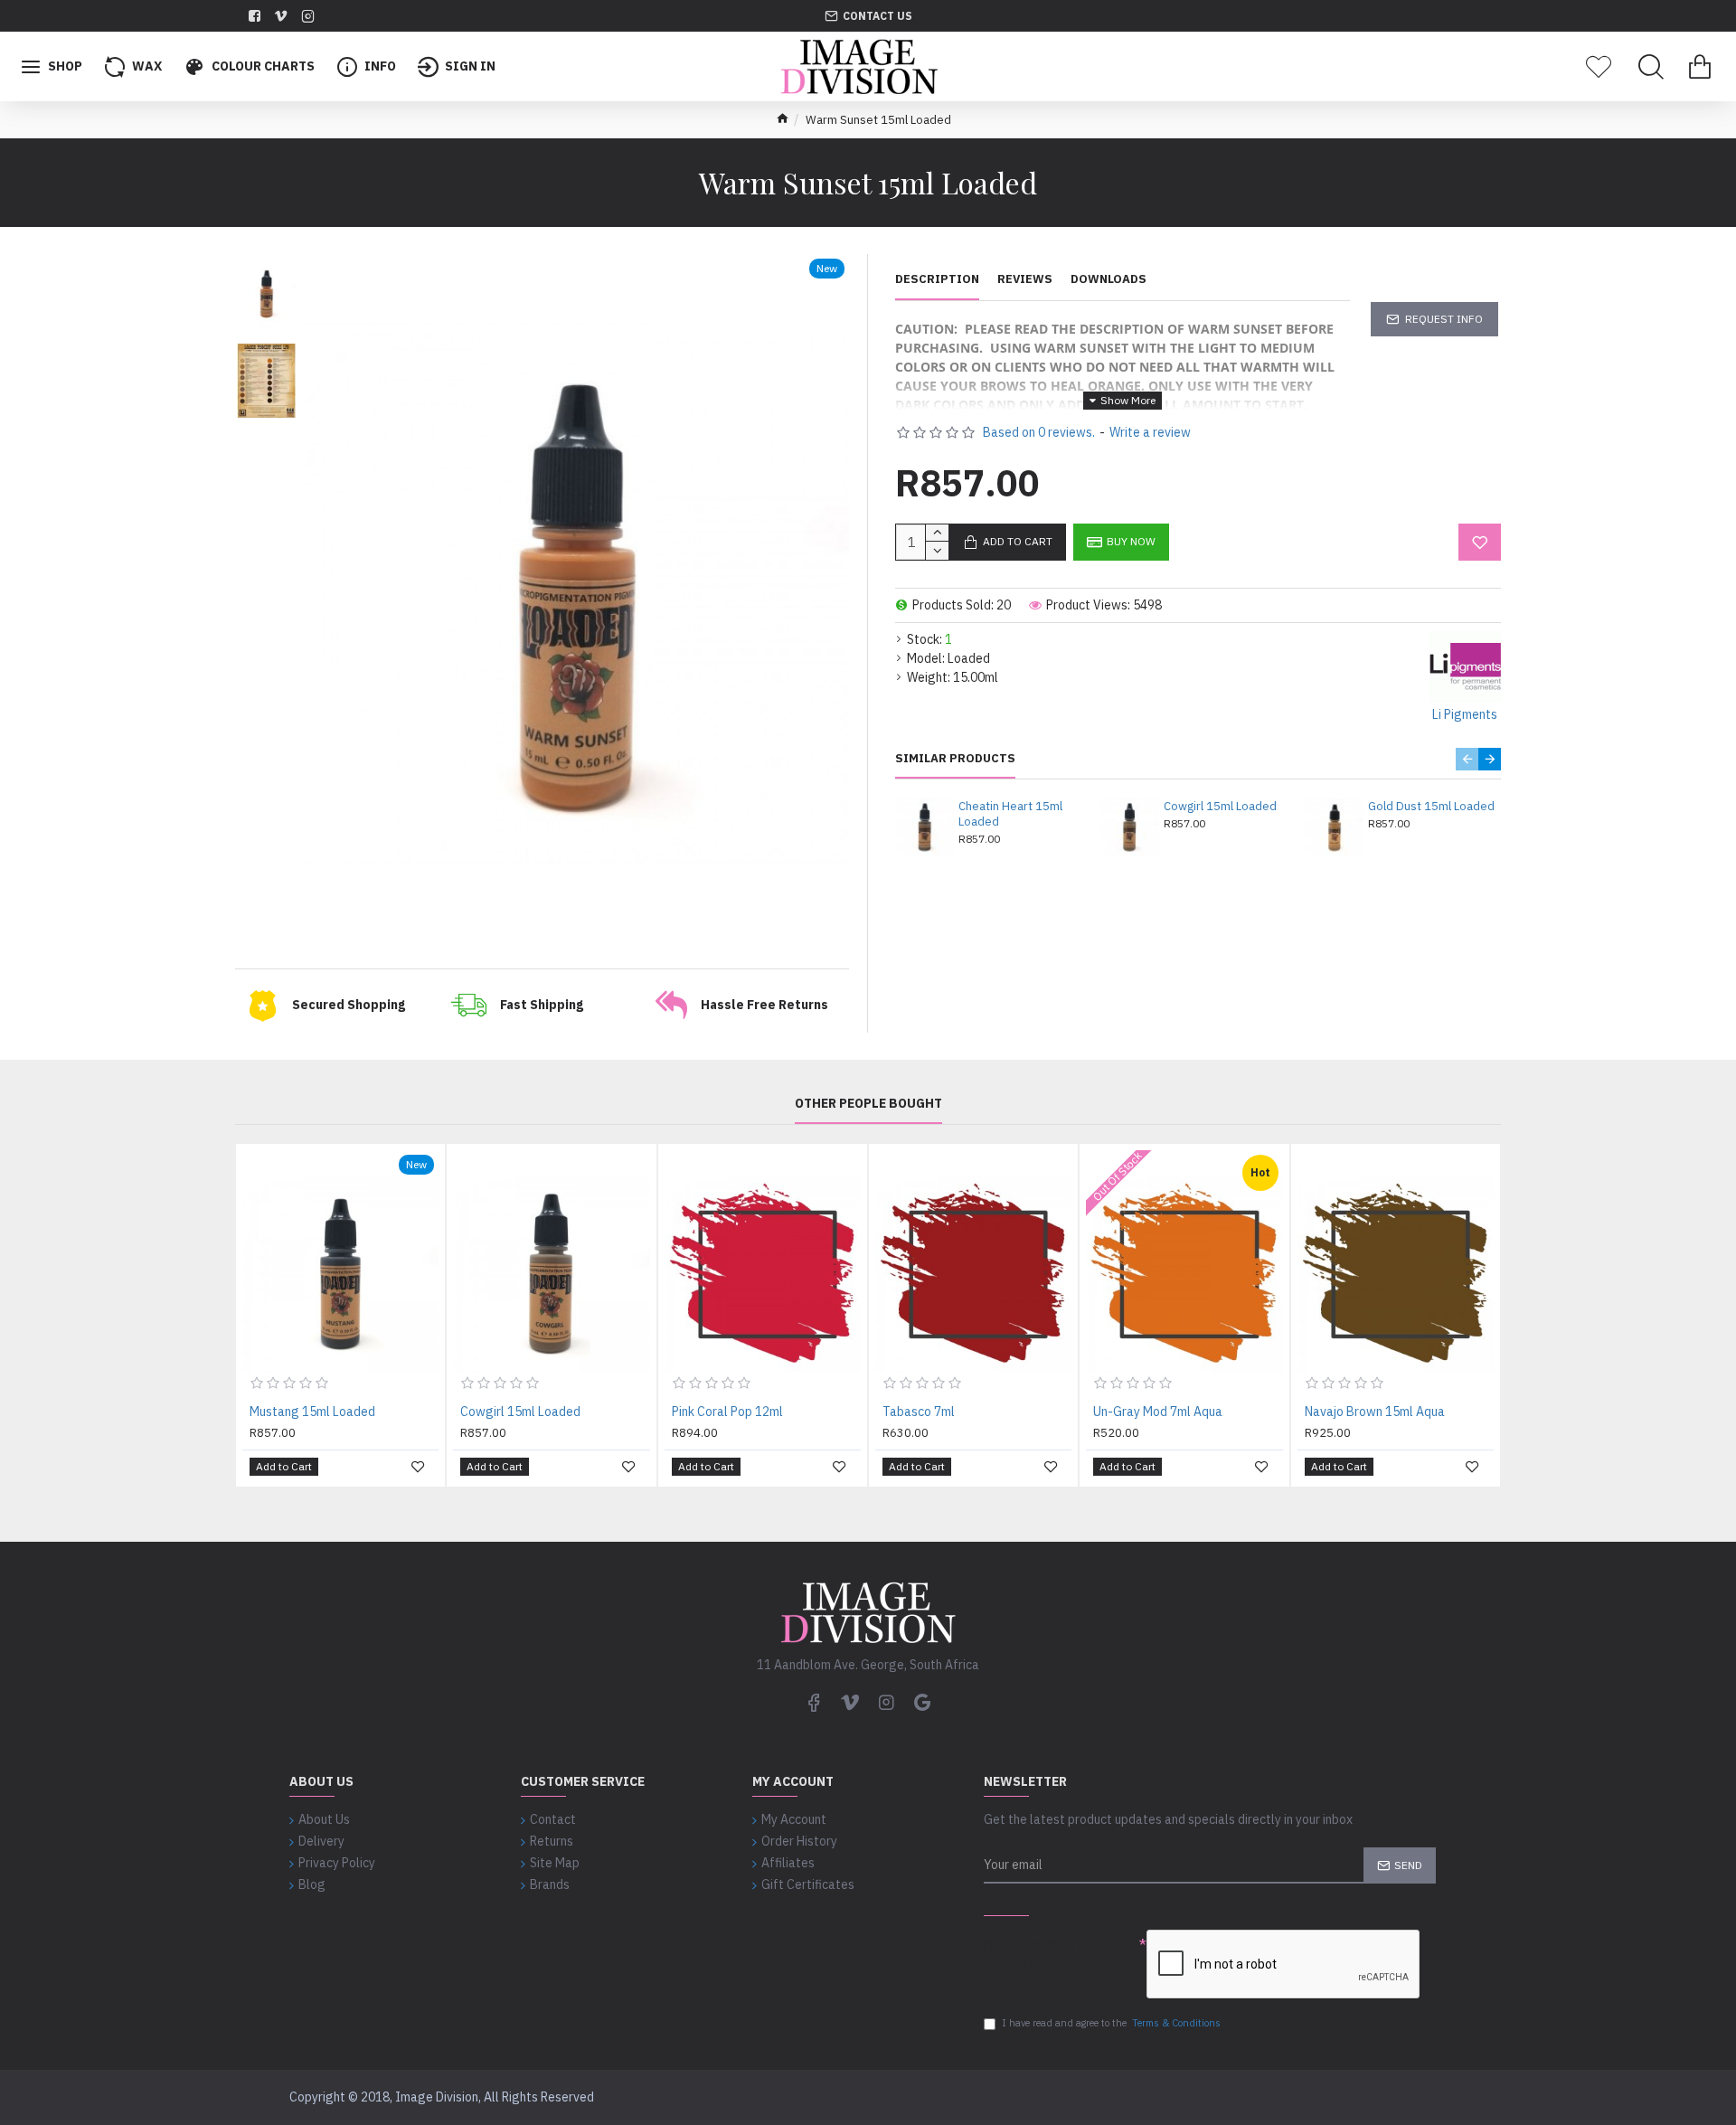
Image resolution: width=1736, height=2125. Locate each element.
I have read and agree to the (1111, 2023)
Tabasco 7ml (919, 1412)
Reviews (1025, 279)
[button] (1467, 759)
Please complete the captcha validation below (1051, 1954)
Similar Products (955, 759)
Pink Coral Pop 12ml (727, 1412)
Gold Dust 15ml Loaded (1431, 807)
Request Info (1444, 319)
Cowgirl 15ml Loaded (1220, 807)
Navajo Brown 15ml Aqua (1375, 1412)
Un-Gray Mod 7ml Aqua (1158, 1412)
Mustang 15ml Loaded (312, 1412)
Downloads (1109, 279)
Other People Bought (868, 1104)
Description (937, 279)
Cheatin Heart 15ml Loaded (1010, 814)
